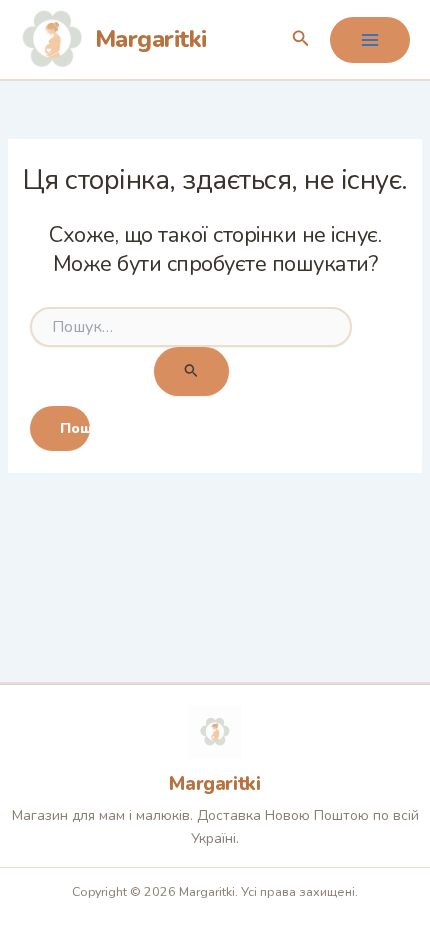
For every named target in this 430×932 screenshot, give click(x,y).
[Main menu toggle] (370, 40)
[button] (301, 39)
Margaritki (151, 39)
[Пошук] (191, 371)
